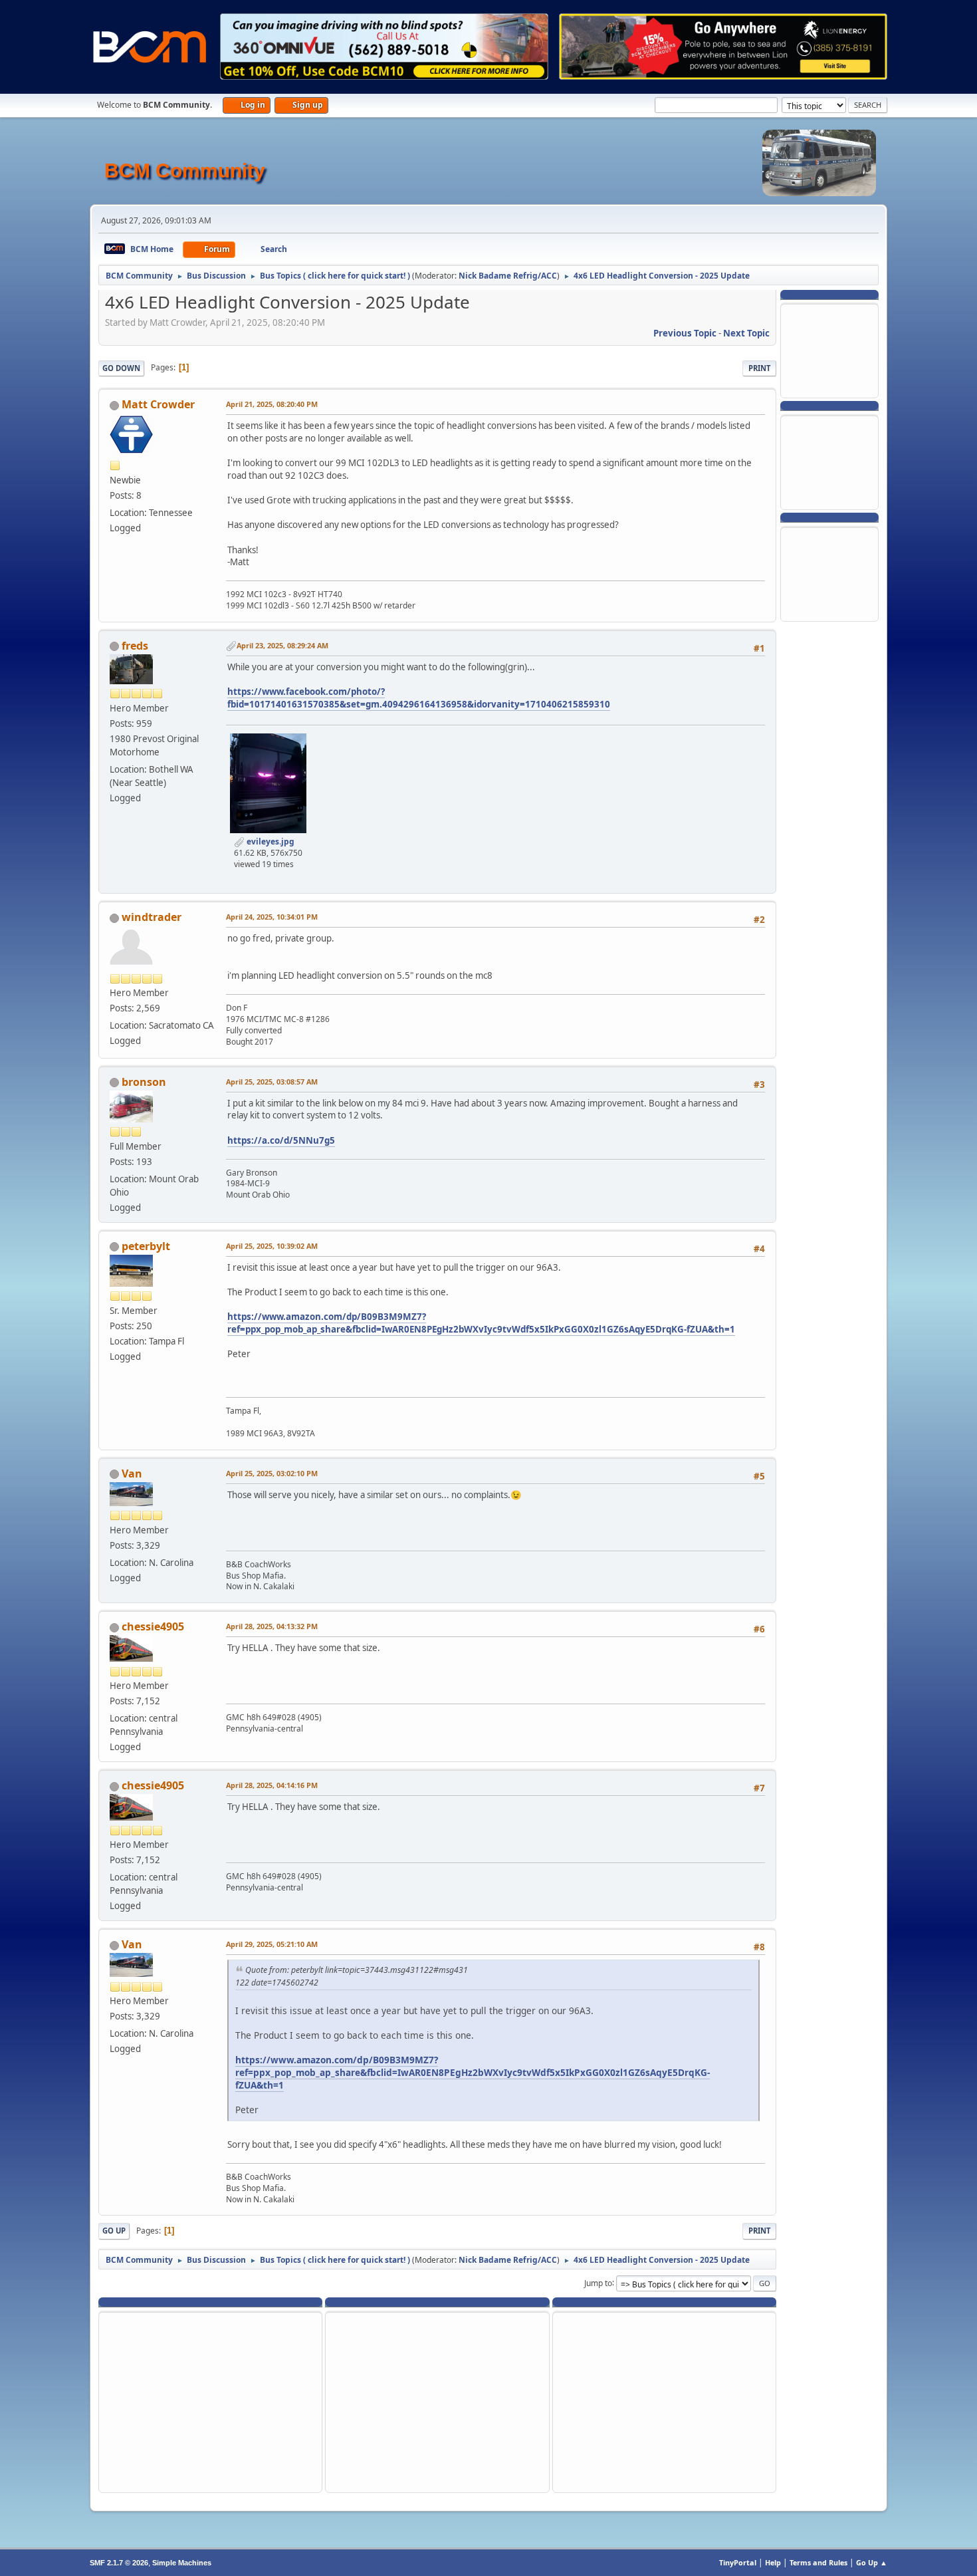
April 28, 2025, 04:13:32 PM (272, 1626)
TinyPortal (738, 2562)
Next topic (746, 333)
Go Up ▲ (872, 2562)
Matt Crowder (158, 404)
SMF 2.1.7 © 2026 (119, 2563)
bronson (144, 1082)
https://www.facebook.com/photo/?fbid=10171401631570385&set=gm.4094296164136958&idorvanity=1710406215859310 (419, 698)
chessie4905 (153, 1626)
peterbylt (146, 1246)
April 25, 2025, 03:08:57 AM (272, 1082)
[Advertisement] (829, 350)
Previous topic (685, 333)
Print (759, 368)
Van (132, 1474)
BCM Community (185, 171)
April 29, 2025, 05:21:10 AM (272, 1944)
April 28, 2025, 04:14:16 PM (272, 1785)
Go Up (114, 2231)
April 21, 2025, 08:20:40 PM (272, 404)
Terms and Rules (818, 2562)
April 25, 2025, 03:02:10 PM (272, 1473)
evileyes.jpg (270, 841)
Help (773, 2562)
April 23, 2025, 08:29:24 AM (282, 645)
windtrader (152, 917)
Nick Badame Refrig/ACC (508, 276)
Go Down (121, 368)
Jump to (598, 2282)
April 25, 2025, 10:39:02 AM (272, 1246)
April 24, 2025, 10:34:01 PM (272, 917)
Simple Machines (182, 2563)
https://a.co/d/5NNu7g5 (281, 1140)
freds (135, 646)
